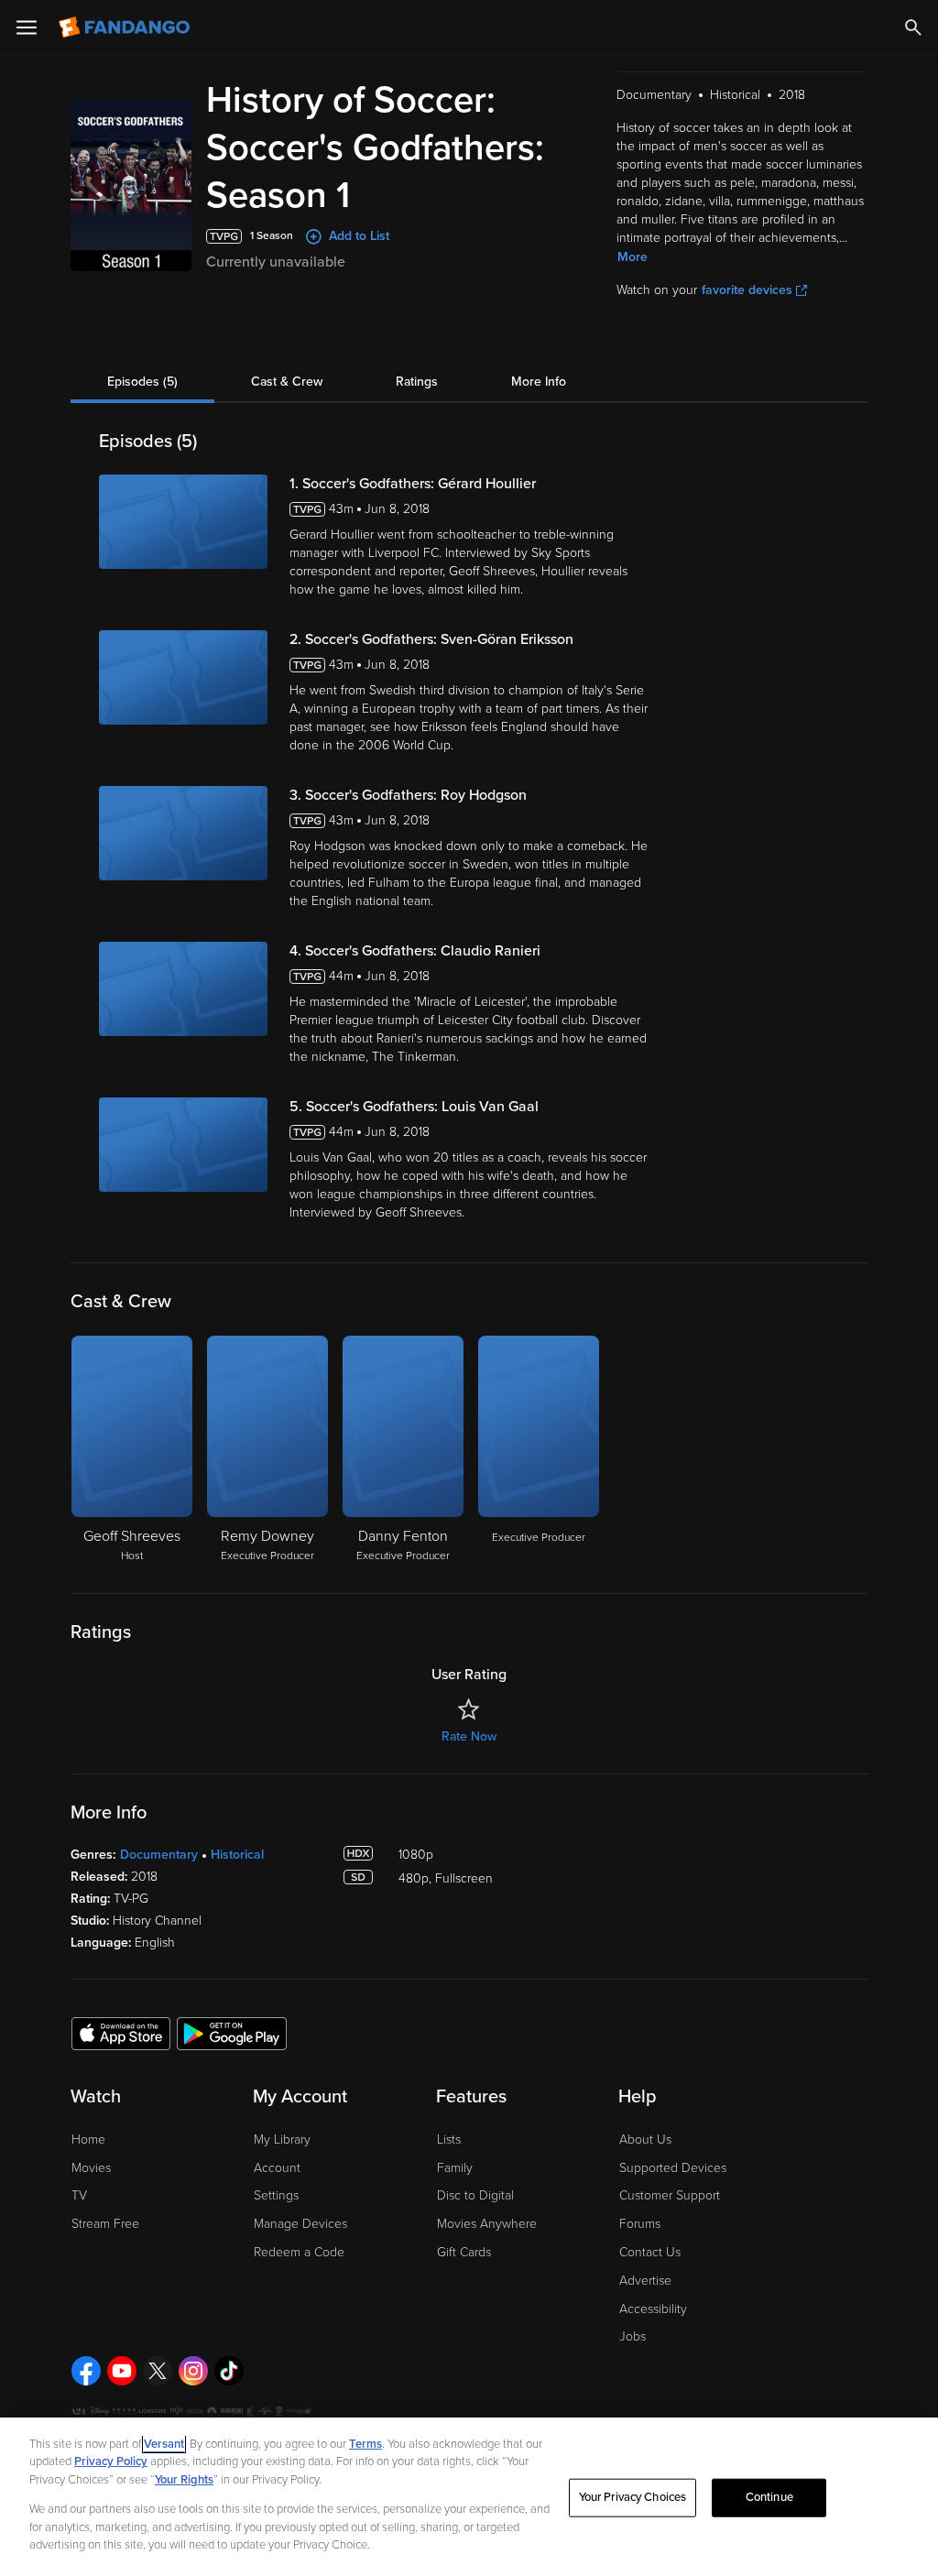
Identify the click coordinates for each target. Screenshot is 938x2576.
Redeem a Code (299, 2252)
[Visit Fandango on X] (158, 2371)
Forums (640, 2224)
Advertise (645, 2281)
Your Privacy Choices (633, 2497)
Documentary (159, 1855)
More (633, 257)
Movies (91, 2168)
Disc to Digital (475, 2195)
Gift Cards (464, 2252)
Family (455, 2168)
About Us (645, 2139)
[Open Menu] (27, 27)
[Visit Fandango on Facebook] (86, 2371)
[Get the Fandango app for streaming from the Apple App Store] (121, 2033)
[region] (469, 2497)
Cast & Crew (287, 382)
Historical (237, 1855)
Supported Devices (673, 2168)
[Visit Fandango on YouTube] (122, 2371)
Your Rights (184, 2480)
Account (277, 2168)
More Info (539, 382)
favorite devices (747, 290)
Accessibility (653, 2309)
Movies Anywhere (487, 2224)
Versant (164, 2444)
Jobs (633, 2336)
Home (88, 2139)
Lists (449, 2139)
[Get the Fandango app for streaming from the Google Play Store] (232, 2033)
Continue (769, 2497)
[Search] (913, 27)
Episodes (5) (142, 382)
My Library (282, 2139)
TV (79, 2195)
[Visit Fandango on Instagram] (193, 2371)
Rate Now (469, 1736)
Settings (276, 2195)
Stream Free (105, 2224)
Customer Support (670, 2195)
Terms (365, 2444)
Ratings (417, 382)
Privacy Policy (111, 2461)
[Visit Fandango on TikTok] (229, 2371)
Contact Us (650, 2252)
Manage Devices (300, 2224)
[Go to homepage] (126, 27)
